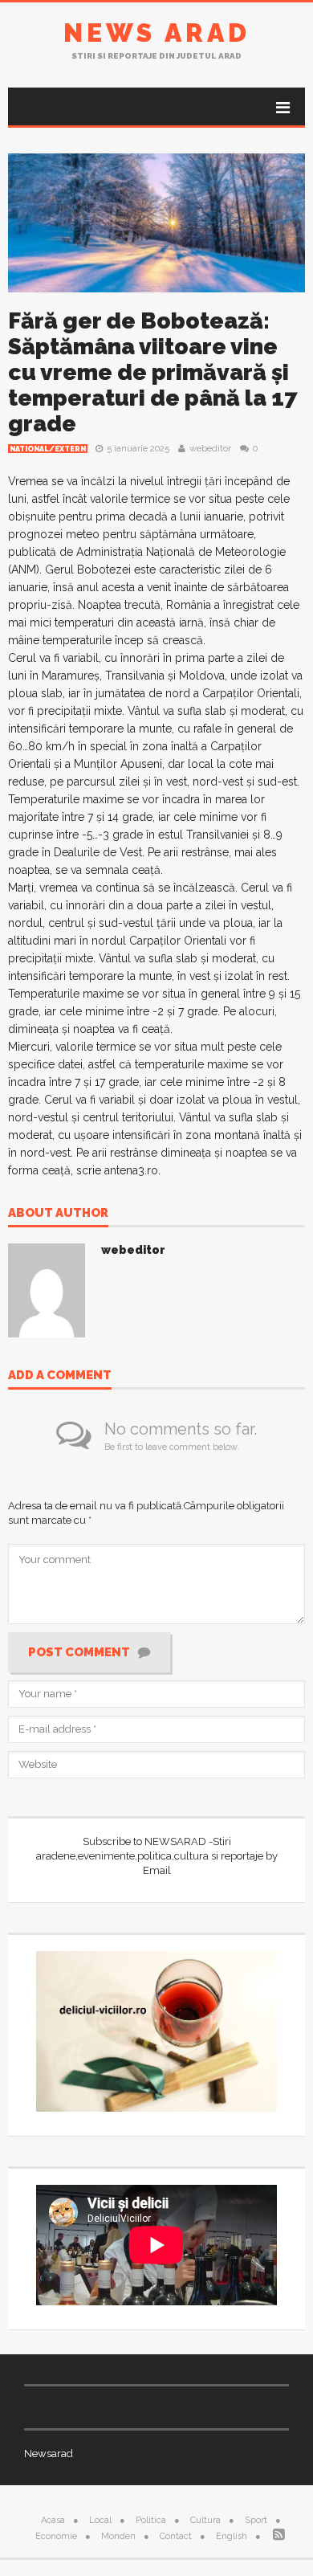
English (232, 2536)
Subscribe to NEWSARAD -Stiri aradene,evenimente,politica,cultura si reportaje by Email (157, 1856)
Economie (56, 2536)
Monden (118, 2536)
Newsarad (49, 2454)
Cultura (205, 2520)
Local (100, 2520)
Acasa (53, 2520)
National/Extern (48, 449)
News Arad (157, 33)
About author (58, 1214)
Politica (151, 2520)
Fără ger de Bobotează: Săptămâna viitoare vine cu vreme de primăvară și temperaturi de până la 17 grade (153, 372)
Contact (176, 2536)
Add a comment (60, 1376)
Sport (256, 2520)
